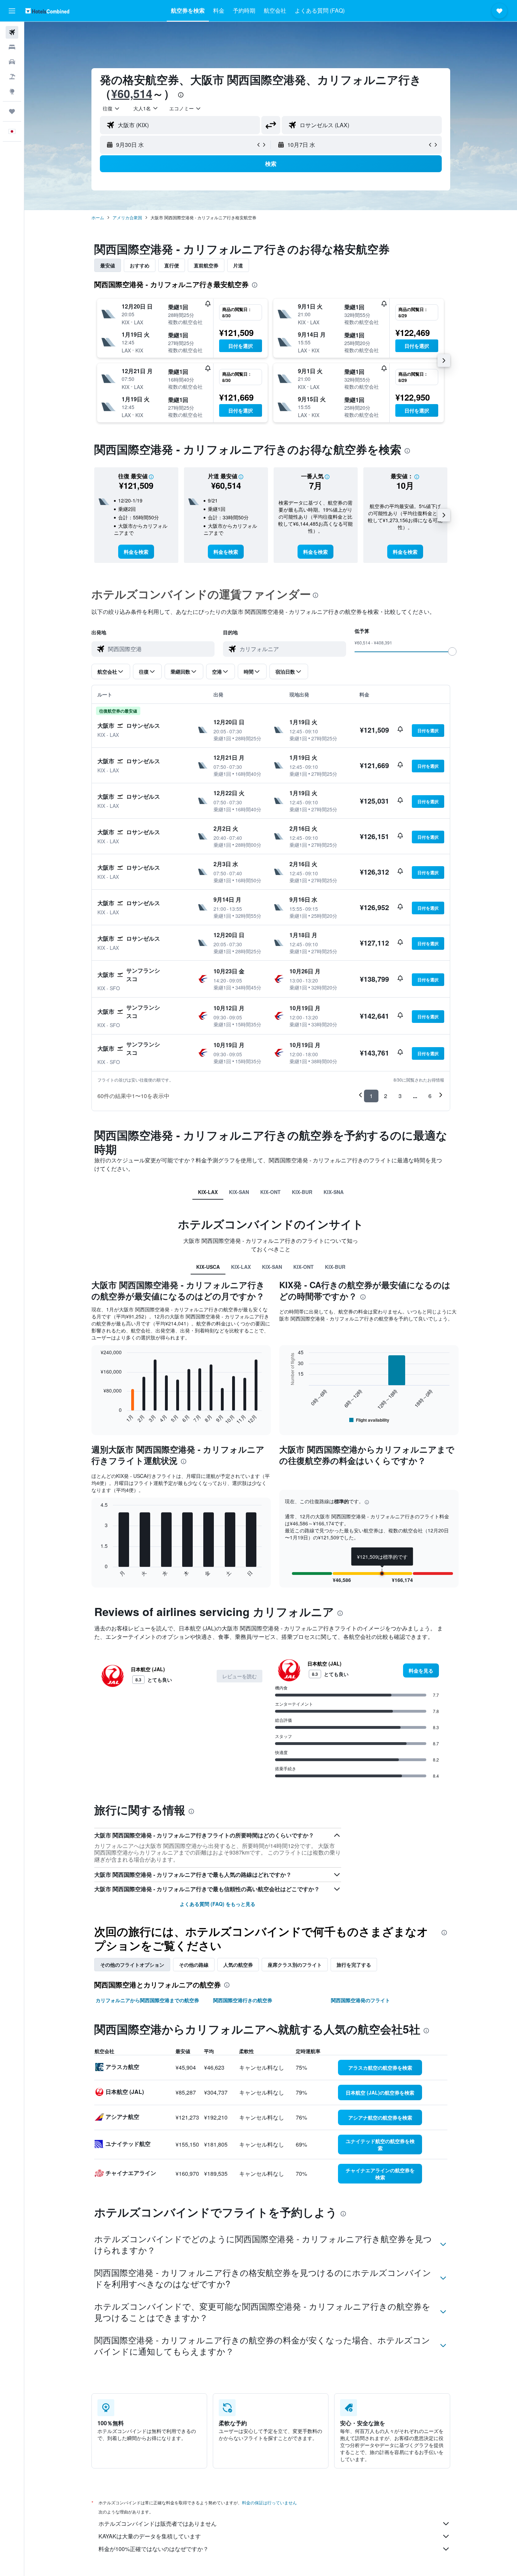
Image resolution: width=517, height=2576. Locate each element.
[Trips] (12, 111)
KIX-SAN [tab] (239, 1192)
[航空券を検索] (12, 32)
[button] (12, 11)
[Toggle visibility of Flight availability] (369, 1420)
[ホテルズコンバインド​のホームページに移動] (47, 11)
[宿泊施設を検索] (12, 47)
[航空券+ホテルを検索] (12, 77)
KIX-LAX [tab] (208, 1192)
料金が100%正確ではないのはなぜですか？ (154, 2549)
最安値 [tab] (108, 265)
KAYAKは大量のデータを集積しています (150, 2536)
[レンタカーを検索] (12, 62)
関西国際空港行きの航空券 (243, 2000)
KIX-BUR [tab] (302, 1192)
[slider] (452, 651)
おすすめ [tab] (140, 265)
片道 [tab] (238, 265)
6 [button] (430, 1096)
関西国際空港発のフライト (360, 2000)
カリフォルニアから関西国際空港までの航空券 (147, 2000)
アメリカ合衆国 (127, 217)
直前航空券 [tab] (206, 265)
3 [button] (400, 1096)
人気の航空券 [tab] (238, 1965)
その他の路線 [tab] (194, 1965)
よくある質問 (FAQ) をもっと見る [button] (218, 1904)
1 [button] (371, 1096)
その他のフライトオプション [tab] (132, 1965)
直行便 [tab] (172, 265)
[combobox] (111, 108)
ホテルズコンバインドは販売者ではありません (158, 2523)
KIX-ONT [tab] (270, 1192)
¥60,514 (132, 93)
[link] (136, 552)
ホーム (98, 217)
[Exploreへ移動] (12, 91)
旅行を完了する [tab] (354, 1965)
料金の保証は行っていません (269, 2502)
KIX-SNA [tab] (334, 1192)
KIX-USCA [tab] (208, 1267)
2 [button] (386, 1096)
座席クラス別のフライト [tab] (295, 1965)
